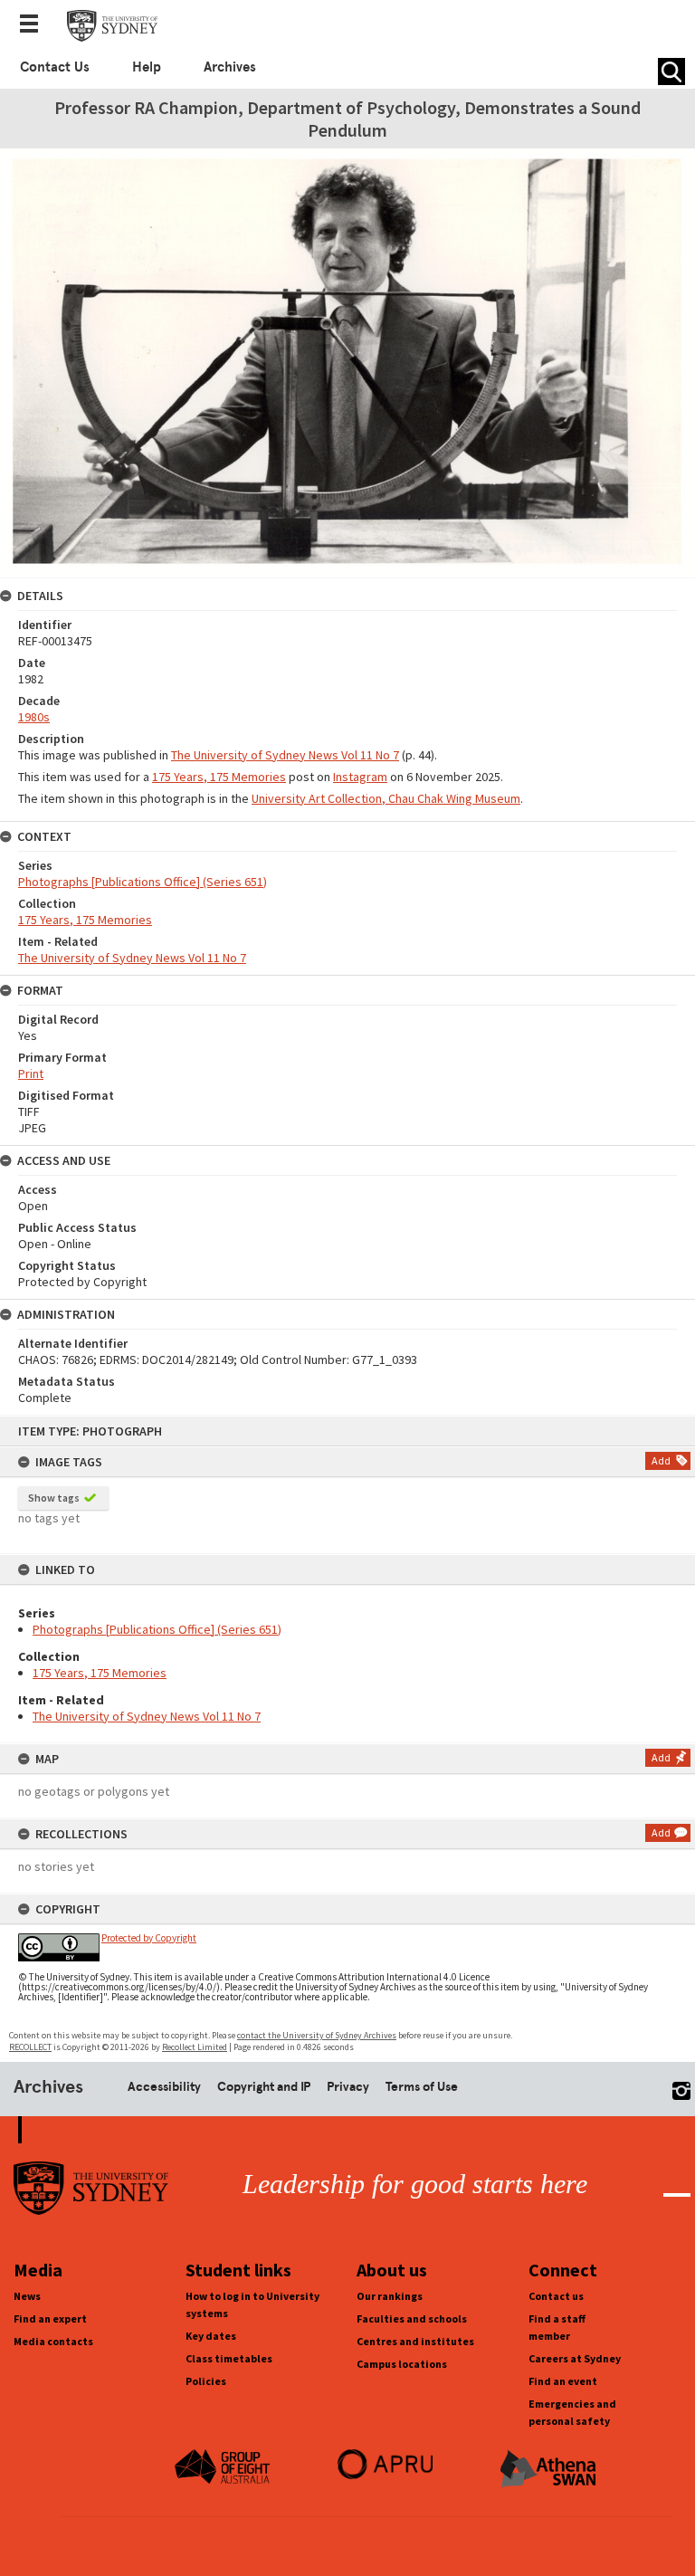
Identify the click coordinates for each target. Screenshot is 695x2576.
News (27, 2296)
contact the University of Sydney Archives (317, 2035)
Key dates (211, 2336)
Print (31, 1073)
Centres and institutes (415, 2341)
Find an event (563, 2381)
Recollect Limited (195, 2047)
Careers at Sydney (575, 2358)
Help (147, 67)
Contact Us (55, 67)
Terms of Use (422, 2086)
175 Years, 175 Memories (100, 1673)
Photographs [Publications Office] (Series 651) (157, 1629)
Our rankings (390, 2296)
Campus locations (402, 2364)
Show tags (54, 1498)
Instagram (360, 777)
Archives (230, 67)
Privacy (348, 2086)
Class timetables (229, 2358)
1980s (34, 717)
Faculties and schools (412, 2318)
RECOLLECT (30, 2047)
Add (661, 1460)
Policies (206, 2381)
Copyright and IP (264, 2086)
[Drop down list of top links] (34, 25)
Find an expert (50, 2318)
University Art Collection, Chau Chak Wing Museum (386, 798)
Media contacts (53, 2341)
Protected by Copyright (149, 1938)
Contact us (556, 2296)
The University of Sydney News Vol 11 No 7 (147, 1716)
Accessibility (164, 2086)
